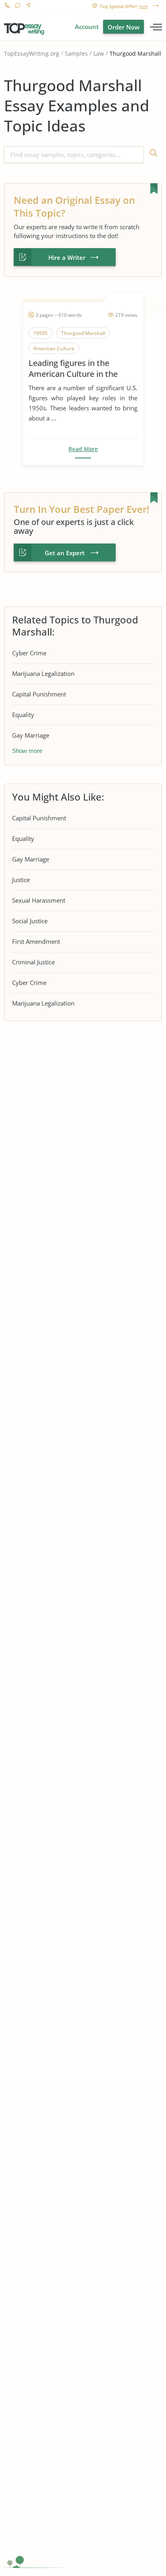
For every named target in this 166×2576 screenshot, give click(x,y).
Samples (76, 53)
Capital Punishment (39, 694)
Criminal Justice (33, 962)
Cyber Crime (29, 653)
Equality (23, 715)
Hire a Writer (67, 257)
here (144, 6)
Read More (83, 449)
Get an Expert (65, 553)
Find (153, 155)
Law (99, 53)
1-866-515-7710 (7, 6)
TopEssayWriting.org (32, 53)
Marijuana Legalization (43, 673)
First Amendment (36, 941)
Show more (27, 751)
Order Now (123, 27)
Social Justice (30, 921)
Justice (21, 880)
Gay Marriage (31, 735)
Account (87, 27)
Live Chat (18, 6)
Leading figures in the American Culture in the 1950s (73, 368)
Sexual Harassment (39, 900)
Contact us (28, 6)
